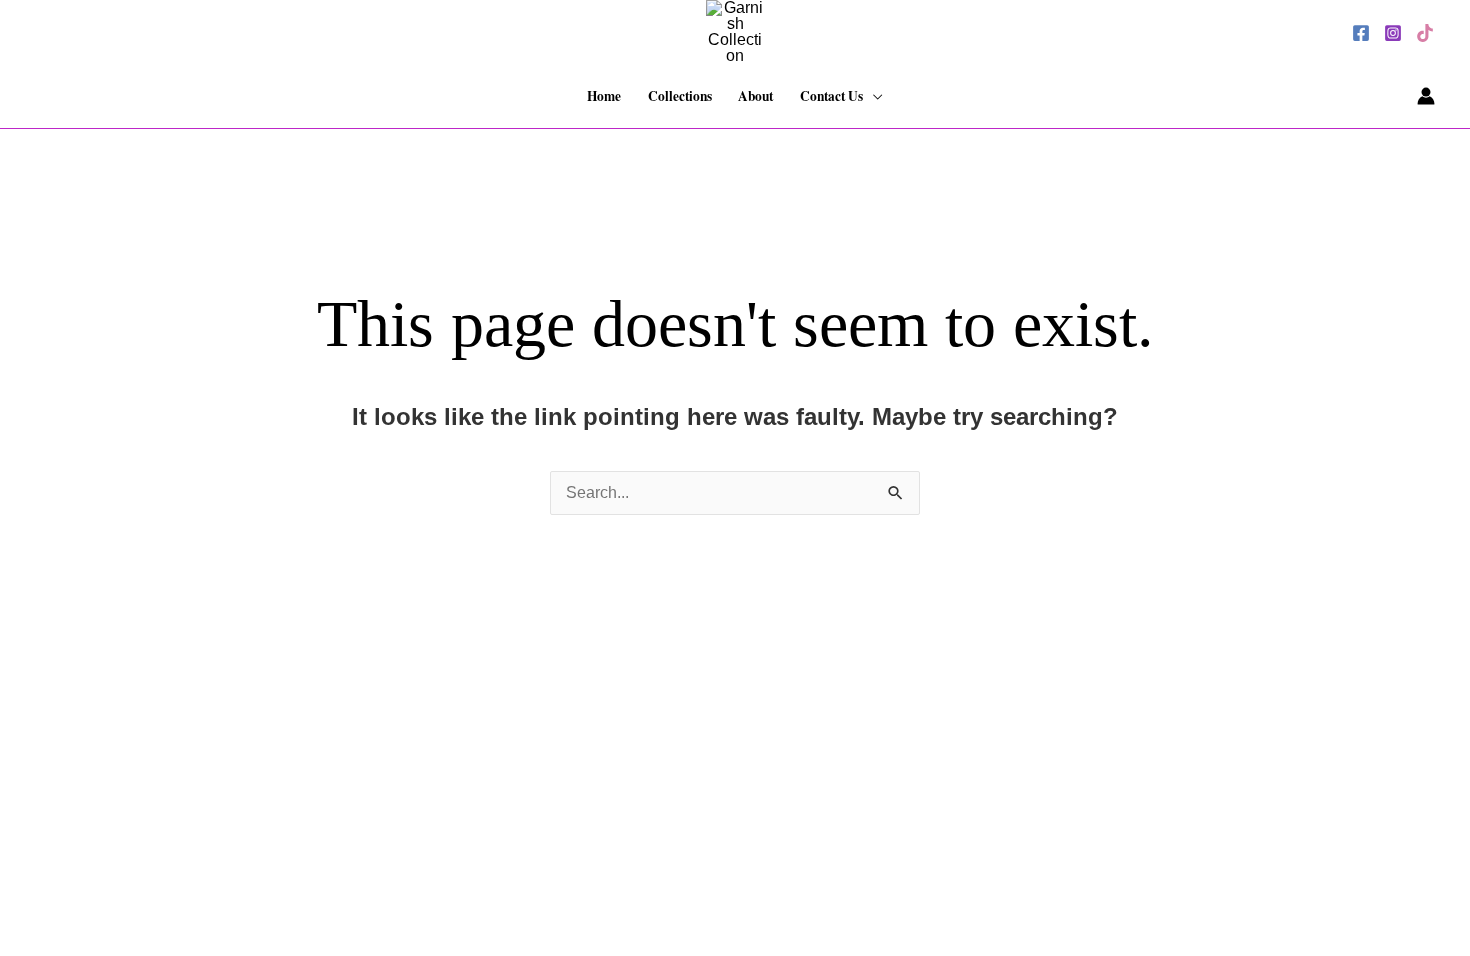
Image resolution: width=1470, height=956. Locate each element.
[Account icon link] (1426, 96)
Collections (680, 96)
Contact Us (831, 96)
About (755, 96)
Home (604, 96)
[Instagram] (1393, 33)
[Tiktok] (1425, 33)
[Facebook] (1361, 33)
